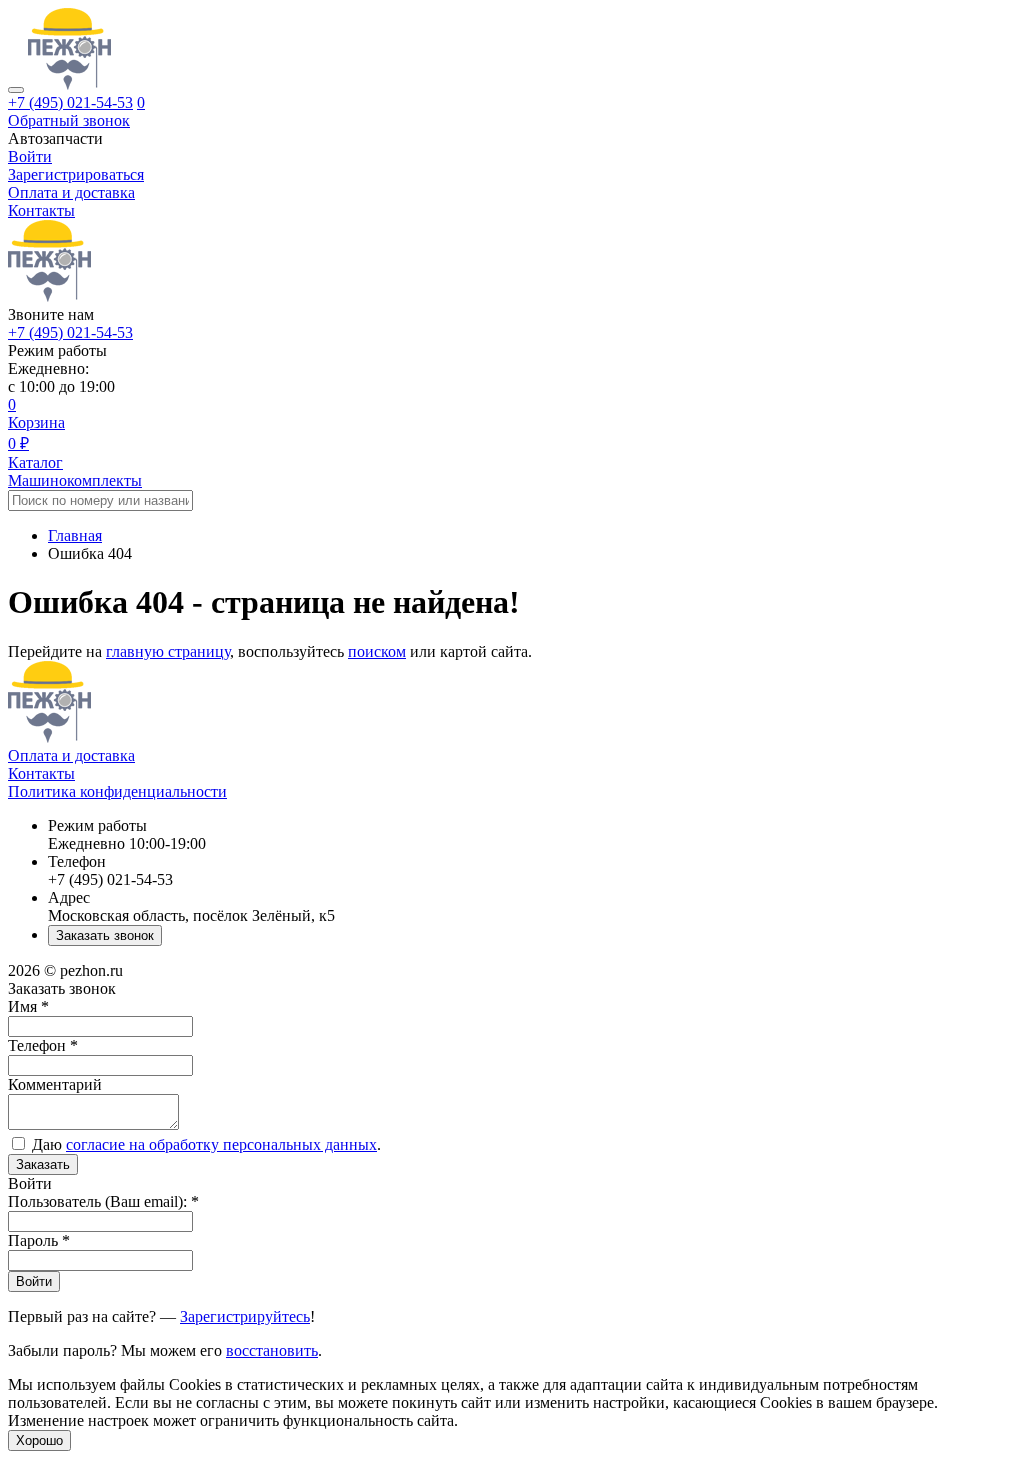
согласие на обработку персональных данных (221, 1144)
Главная (75, 535)
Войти (34, 1281)
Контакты (41, 210)
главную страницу (168, 651)
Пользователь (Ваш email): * (103, 1201)
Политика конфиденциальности (117, 791)
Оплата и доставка (71, 192)
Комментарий (55, 1084)
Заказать (43, 1164)
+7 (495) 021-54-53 (70, 102)
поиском (377, 651)
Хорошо (39, 1440)
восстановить (272, 1350)
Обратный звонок (69, 120)
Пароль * (39, 1240)
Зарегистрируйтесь (245, 1316)
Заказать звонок (105, 935)
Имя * (28, 1006)
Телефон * (43, 1045)
